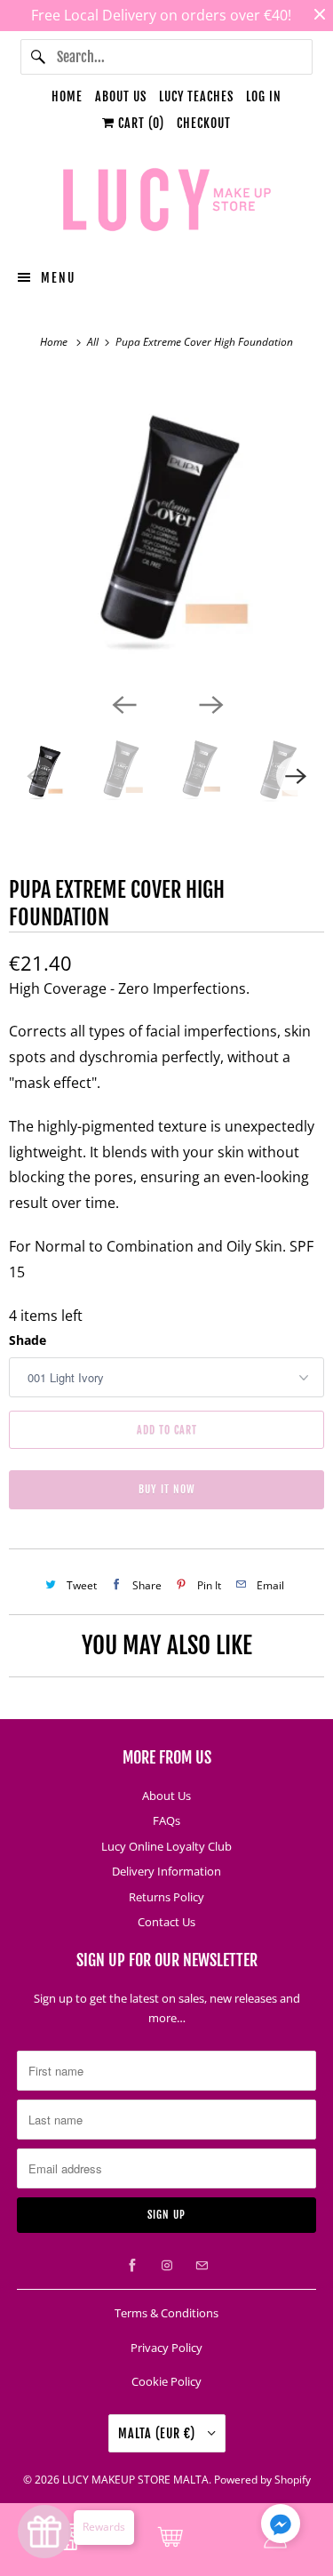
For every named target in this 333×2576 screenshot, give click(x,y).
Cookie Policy (166, 2381)
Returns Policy (166, 1897)
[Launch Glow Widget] (44, 2532)
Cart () (139, 123)
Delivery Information (166, 1871)
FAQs (166, 1820)
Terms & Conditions (166, 2313)
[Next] (210, 703)
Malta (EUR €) (159, 2433)
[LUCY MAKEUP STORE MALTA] (166, 203)
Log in (264, 96)
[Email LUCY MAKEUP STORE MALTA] (202, 2266)
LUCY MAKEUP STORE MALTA (135, 2480)
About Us (121, 96)
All (94, 342)
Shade (28, 1340)
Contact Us (166, 1922)
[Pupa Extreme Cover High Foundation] (166, 530)
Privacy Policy (166, 2348)
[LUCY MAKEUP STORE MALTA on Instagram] (167, 2266)
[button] (281, 2527)
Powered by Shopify (262, 2480)
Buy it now (167, 1489)
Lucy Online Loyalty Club (166, 1846)
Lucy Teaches (196, 96)
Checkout (204, 123)
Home (67, 96)
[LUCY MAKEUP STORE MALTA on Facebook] (132, 2266)
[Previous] (123, 703)
